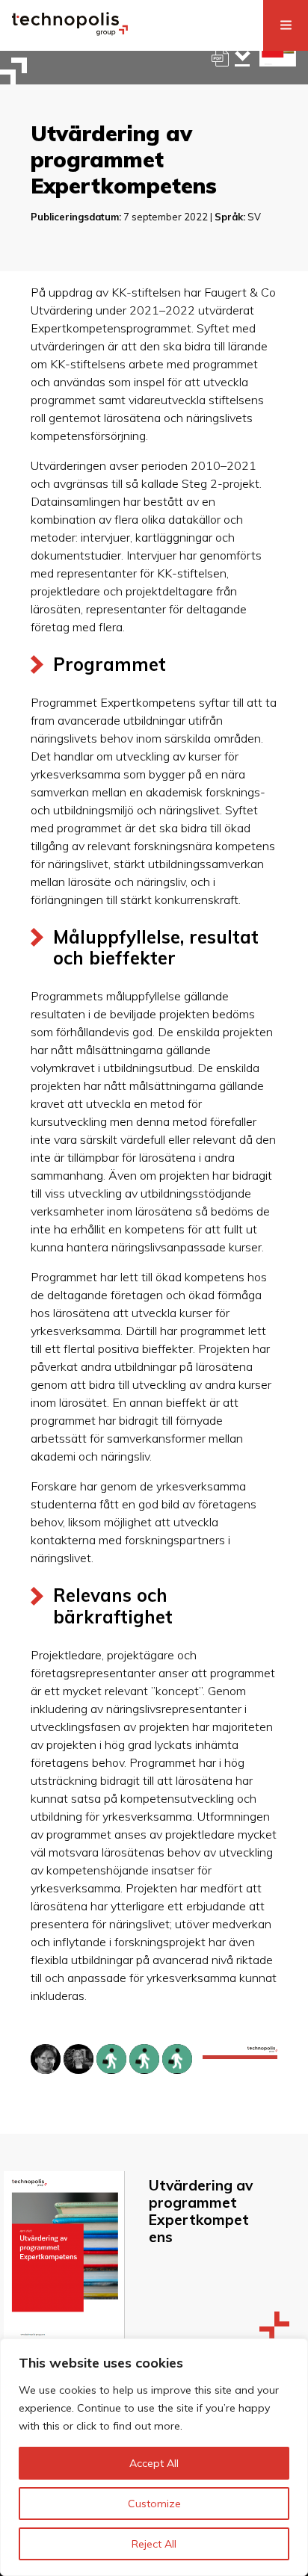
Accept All (154, 2463)
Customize (154, 2504)
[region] (154, 2457)
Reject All (154, 2544)
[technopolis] (70, 31)
